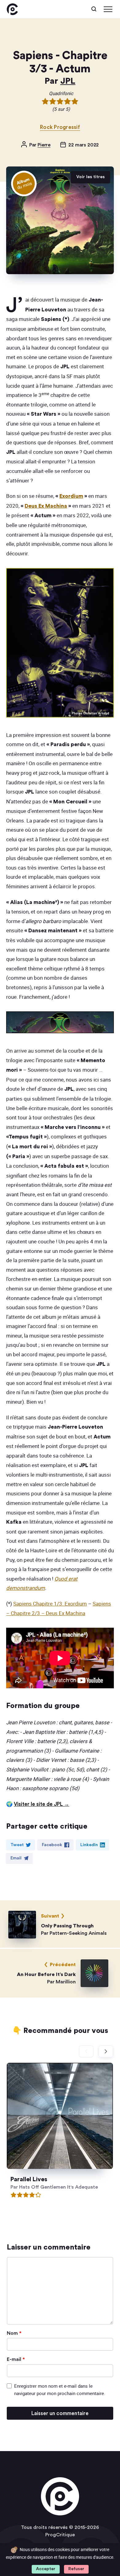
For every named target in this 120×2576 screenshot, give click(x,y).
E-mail (16, 2359)
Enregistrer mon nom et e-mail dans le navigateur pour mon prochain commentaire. (60, 2390)
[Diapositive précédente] (86, 2051)
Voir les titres (90, 177)
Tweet (17, 1845)
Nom (14, 2333)
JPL (68, 81)
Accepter (46, 2569)
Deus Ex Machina (46, 506)
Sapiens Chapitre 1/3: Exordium (50, 1604)
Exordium (71, 496)
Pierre (44, 145)
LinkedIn (89, 1845)
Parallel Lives (29, 2180)
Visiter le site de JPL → (42, 1804)
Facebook (52, 1845)
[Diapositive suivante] (106, 2051)
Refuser (76, 2569)
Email (16, 1858)
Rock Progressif (60, 127)
